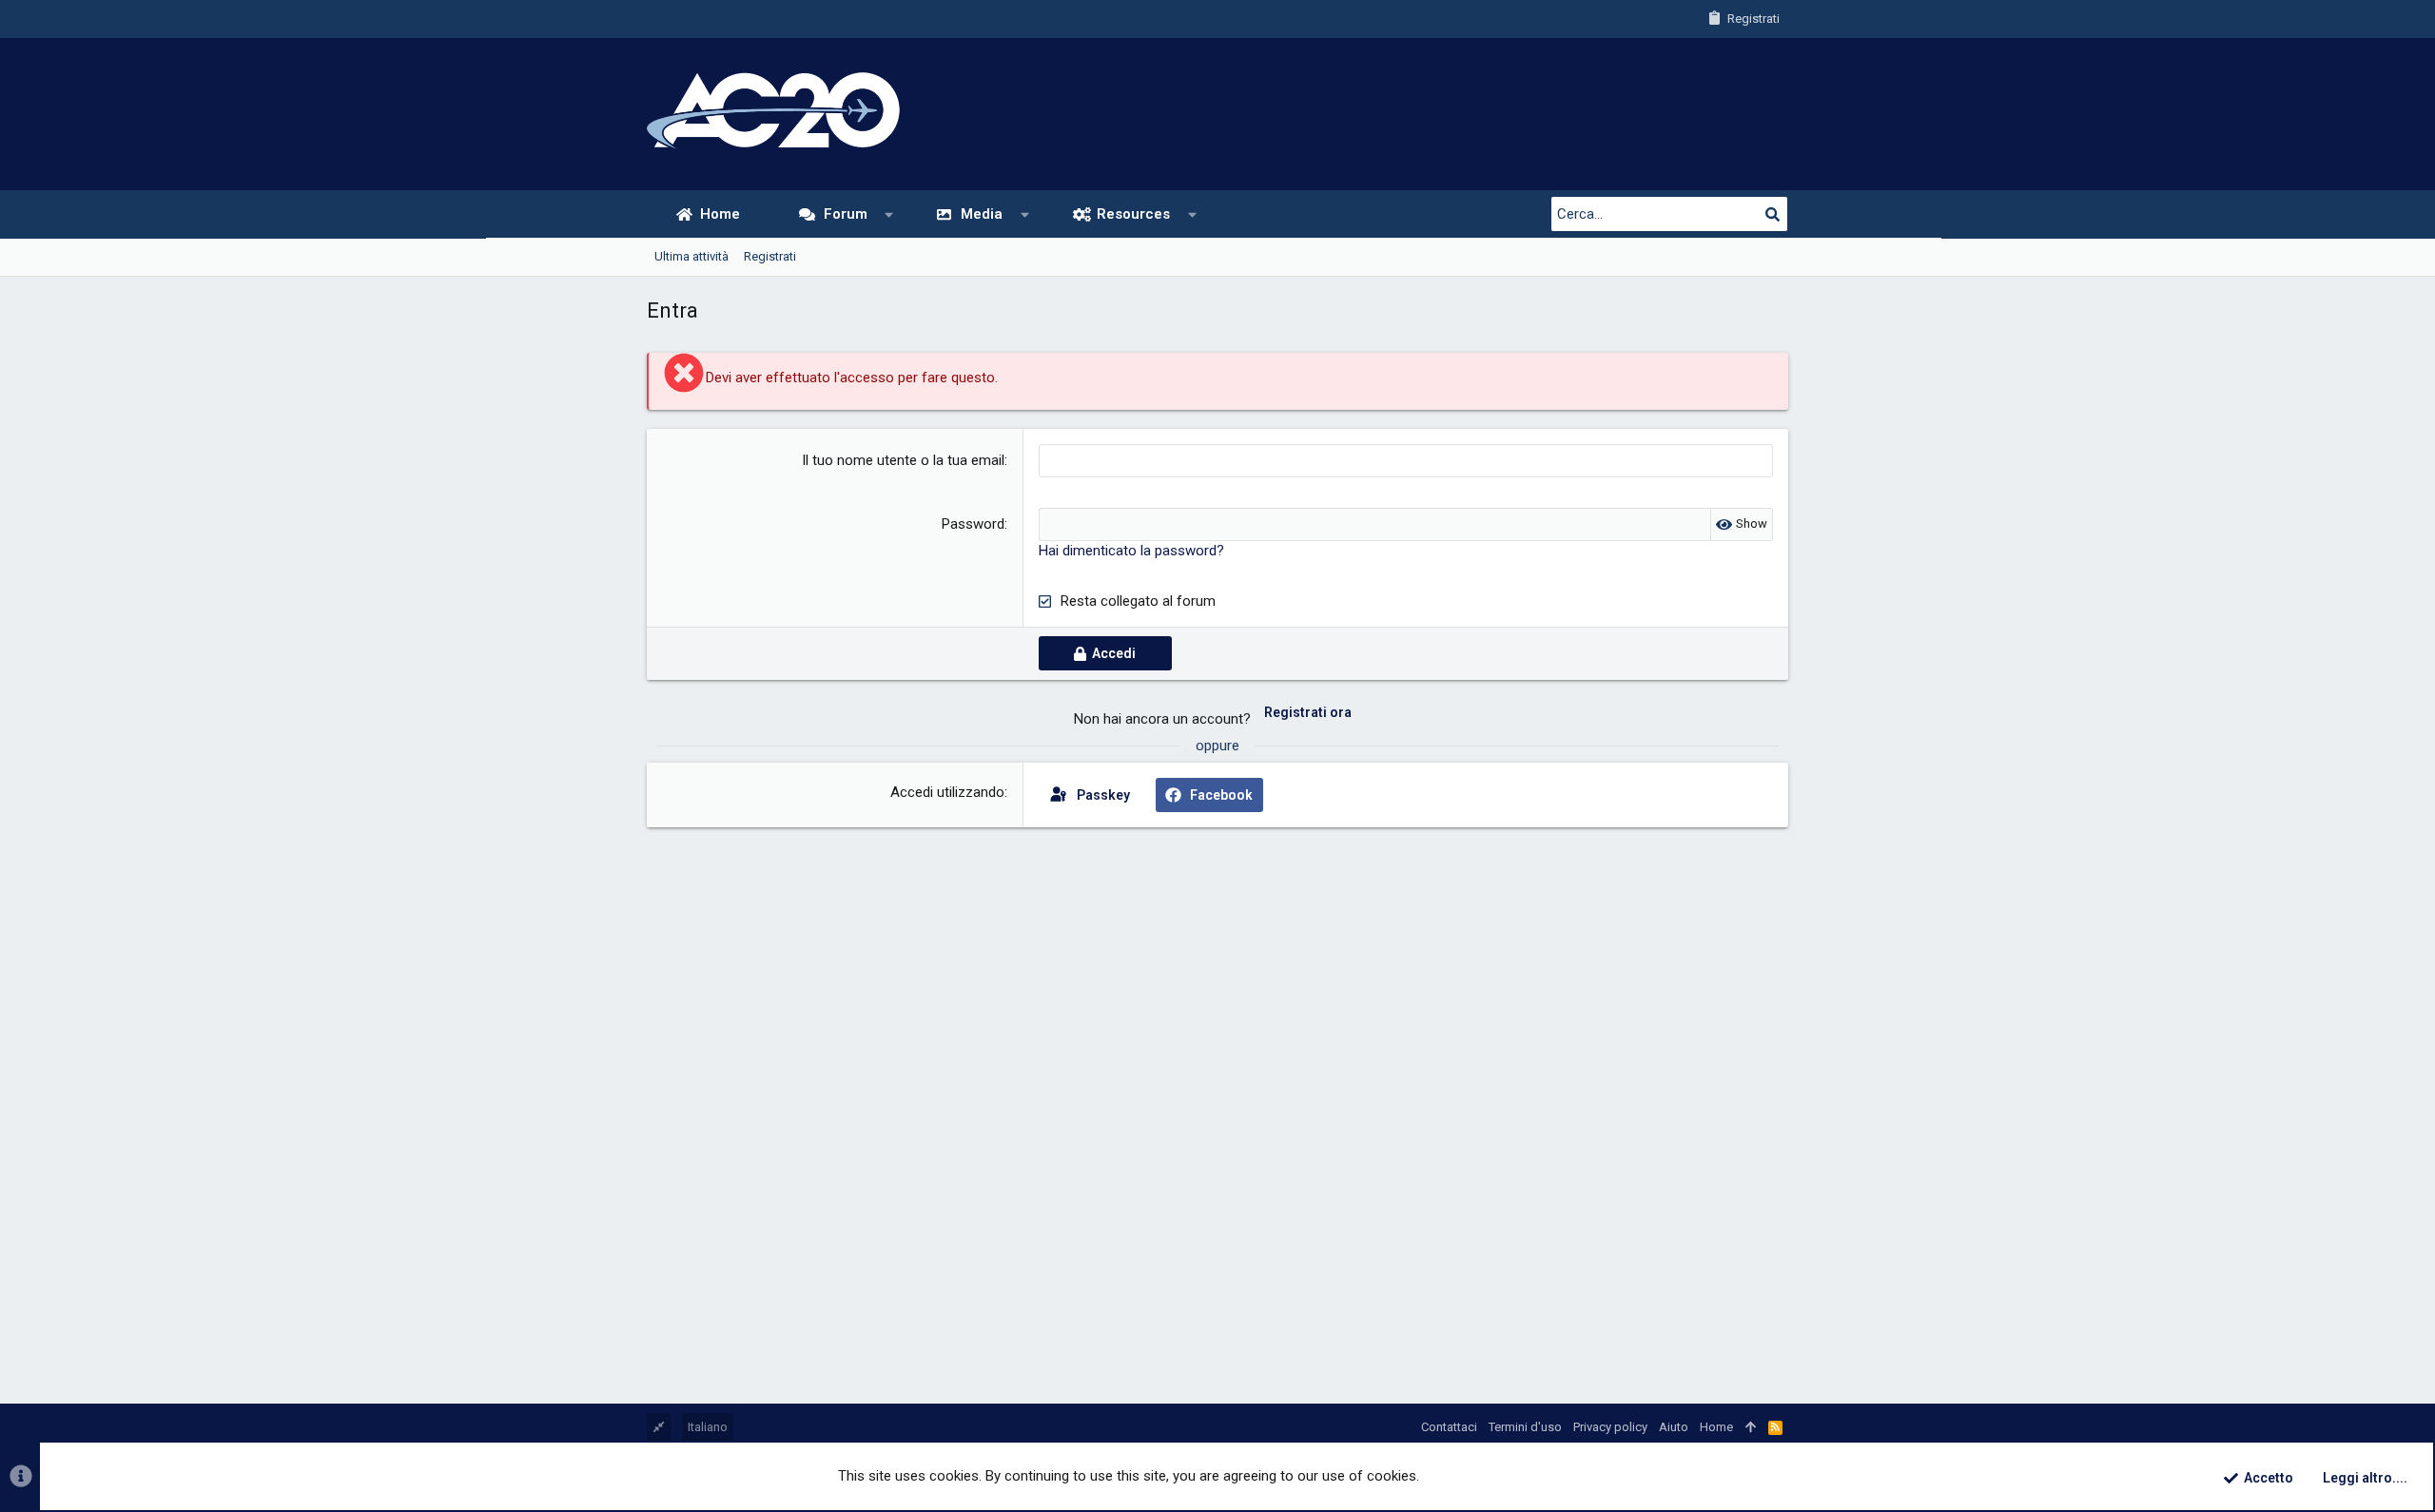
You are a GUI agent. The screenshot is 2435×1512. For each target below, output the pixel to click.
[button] (889, 214)
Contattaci (1449, 1427)
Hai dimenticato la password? (1131, 551)
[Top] (1751, 1427)
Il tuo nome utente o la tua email (903, 460)
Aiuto (1674, 1427)
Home (1716, 1427)
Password (973, 524)
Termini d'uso (1525, 1427)
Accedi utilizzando (947, 792)
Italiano (708, 1427)
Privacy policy (1610, 1427)
